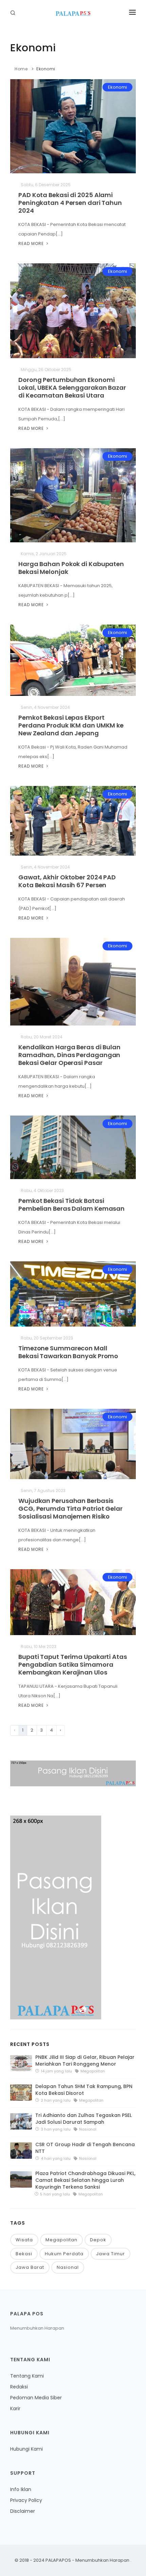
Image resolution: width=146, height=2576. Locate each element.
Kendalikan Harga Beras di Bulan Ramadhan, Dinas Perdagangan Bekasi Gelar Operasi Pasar (69, 1055)
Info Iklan (21, 2489)
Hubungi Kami (26, 2449)
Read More (32, 243)
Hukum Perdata (64, 2254)
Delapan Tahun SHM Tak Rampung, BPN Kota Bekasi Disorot (84, 2090)
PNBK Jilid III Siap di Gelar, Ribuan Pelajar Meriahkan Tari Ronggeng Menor (85, 2061)
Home (21, 69)
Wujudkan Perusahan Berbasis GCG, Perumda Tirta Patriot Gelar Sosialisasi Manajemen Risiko (70, 1509)
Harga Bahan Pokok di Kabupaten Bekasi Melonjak (71, 568)
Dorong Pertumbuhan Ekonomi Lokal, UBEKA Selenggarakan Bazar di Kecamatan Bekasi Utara (72, 388)
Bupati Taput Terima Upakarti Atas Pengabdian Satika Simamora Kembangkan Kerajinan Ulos (73, 1664)
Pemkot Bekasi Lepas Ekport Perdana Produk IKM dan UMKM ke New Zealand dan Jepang (71, 725)
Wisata (24, 2240)
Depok (98, 2240)
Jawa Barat (30, 2267)
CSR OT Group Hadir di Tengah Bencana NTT (85, 2148)
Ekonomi (46, 69)
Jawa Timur (111, 2254)
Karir (15, 2408)
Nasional (68, 2267)
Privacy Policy (26, 2500)
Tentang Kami (27, 2376)
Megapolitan (61, 2240)
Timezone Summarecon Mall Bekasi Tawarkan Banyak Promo (68, 1352)
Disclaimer (23, 2511)
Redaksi (19, 2387)
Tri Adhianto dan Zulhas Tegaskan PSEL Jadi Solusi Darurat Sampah (84, 2119)
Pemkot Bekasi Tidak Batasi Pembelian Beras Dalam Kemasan (71, 1205)
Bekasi (24, 2254)
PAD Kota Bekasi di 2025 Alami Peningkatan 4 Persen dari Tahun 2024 (70, 203)
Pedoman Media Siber (36, 2398)
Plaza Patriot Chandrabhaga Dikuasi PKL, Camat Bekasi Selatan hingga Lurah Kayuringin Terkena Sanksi (85, 2180)
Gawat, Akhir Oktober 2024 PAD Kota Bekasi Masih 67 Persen (67, 881)
